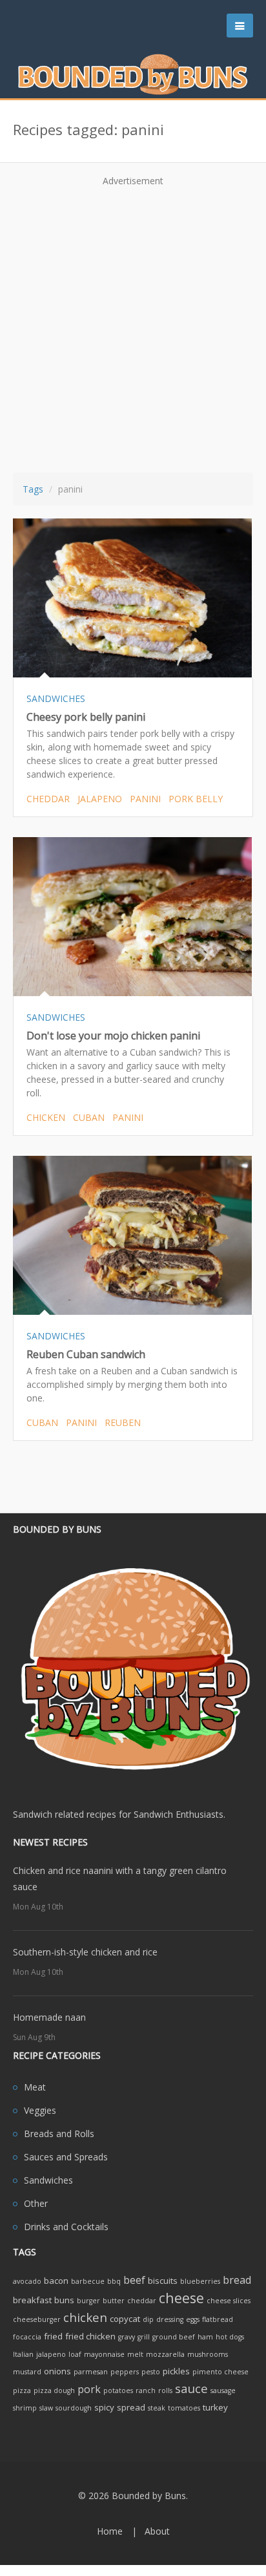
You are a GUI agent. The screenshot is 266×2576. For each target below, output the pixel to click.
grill (144, 2337)
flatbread (218, 2319)
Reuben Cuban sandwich (86, 1354)
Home (110, 2531)
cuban (89, 1117)
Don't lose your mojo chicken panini (113, 1036)
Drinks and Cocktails (66, 2227)
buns (64, 2300)
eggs (193, 2319)
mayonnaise (104, 2354)
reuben (123, 1422)
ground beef (174, 2337)
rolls (165, 2390)
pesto (151, 2372)
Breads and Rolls (59, 2134)
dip (148, 2319)
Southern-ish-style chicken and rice (85, 1952)
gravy (127, 2337)
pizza (22, 2390)
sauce (191, 2388)
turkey (215, 2407)
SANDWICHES (56, 698)
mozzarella (165, 2354)
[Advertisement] (133, 325)
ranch (146, 2390)
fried (53, 2336)
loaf (75, 2354)
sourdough (74, 2408)
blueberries (200, 2281)
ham (205, 2337)
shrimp (25, 2408)
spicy (104, 2407)
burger (88, 2301)
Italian (23, 2354)
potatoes (118, 2390)
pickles (176, 2371)
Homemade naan (49, 2017)
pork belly (196, 799)
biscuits (163, 2281)
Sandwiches (48, 2180)
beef (134, 2280)
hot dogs (230, 2337)
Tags (33, 489)
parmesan (91, 2372)
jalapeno (100, 799)
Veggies (40, 2110)
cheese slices (229, 2301)
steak (157, 2408)
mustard (27, 2372)
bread (237, 2280)
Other (36, 2203)
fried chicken (90, 2336)
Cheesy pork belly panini (86, 717)
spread (131, 2407)
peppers (125, 2372)
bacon (56, 2281)
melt (135, 2354)
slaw (46, 2408)
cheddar (48, 799)
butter (114, 2301)
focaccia (27, 2337)
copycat (125, 2319)
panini (145, 799)
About (157, 2531)
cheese (181, 2298)
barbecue (88, 2281)
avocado (27, 2281)
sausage (223, 2390)
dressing (170, 2319)
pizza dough (54, 2390)
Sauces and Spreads (66, 2157)
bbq (114, 2281)
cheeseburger (37, 2319)
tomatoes (184, 2408)
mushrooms (208, 2354)
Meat (35, 2087)
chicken (46, 1117)
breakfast (32, 2300)
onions (57, 2371)
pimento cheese (220, 2372)
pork (89, 2389)
